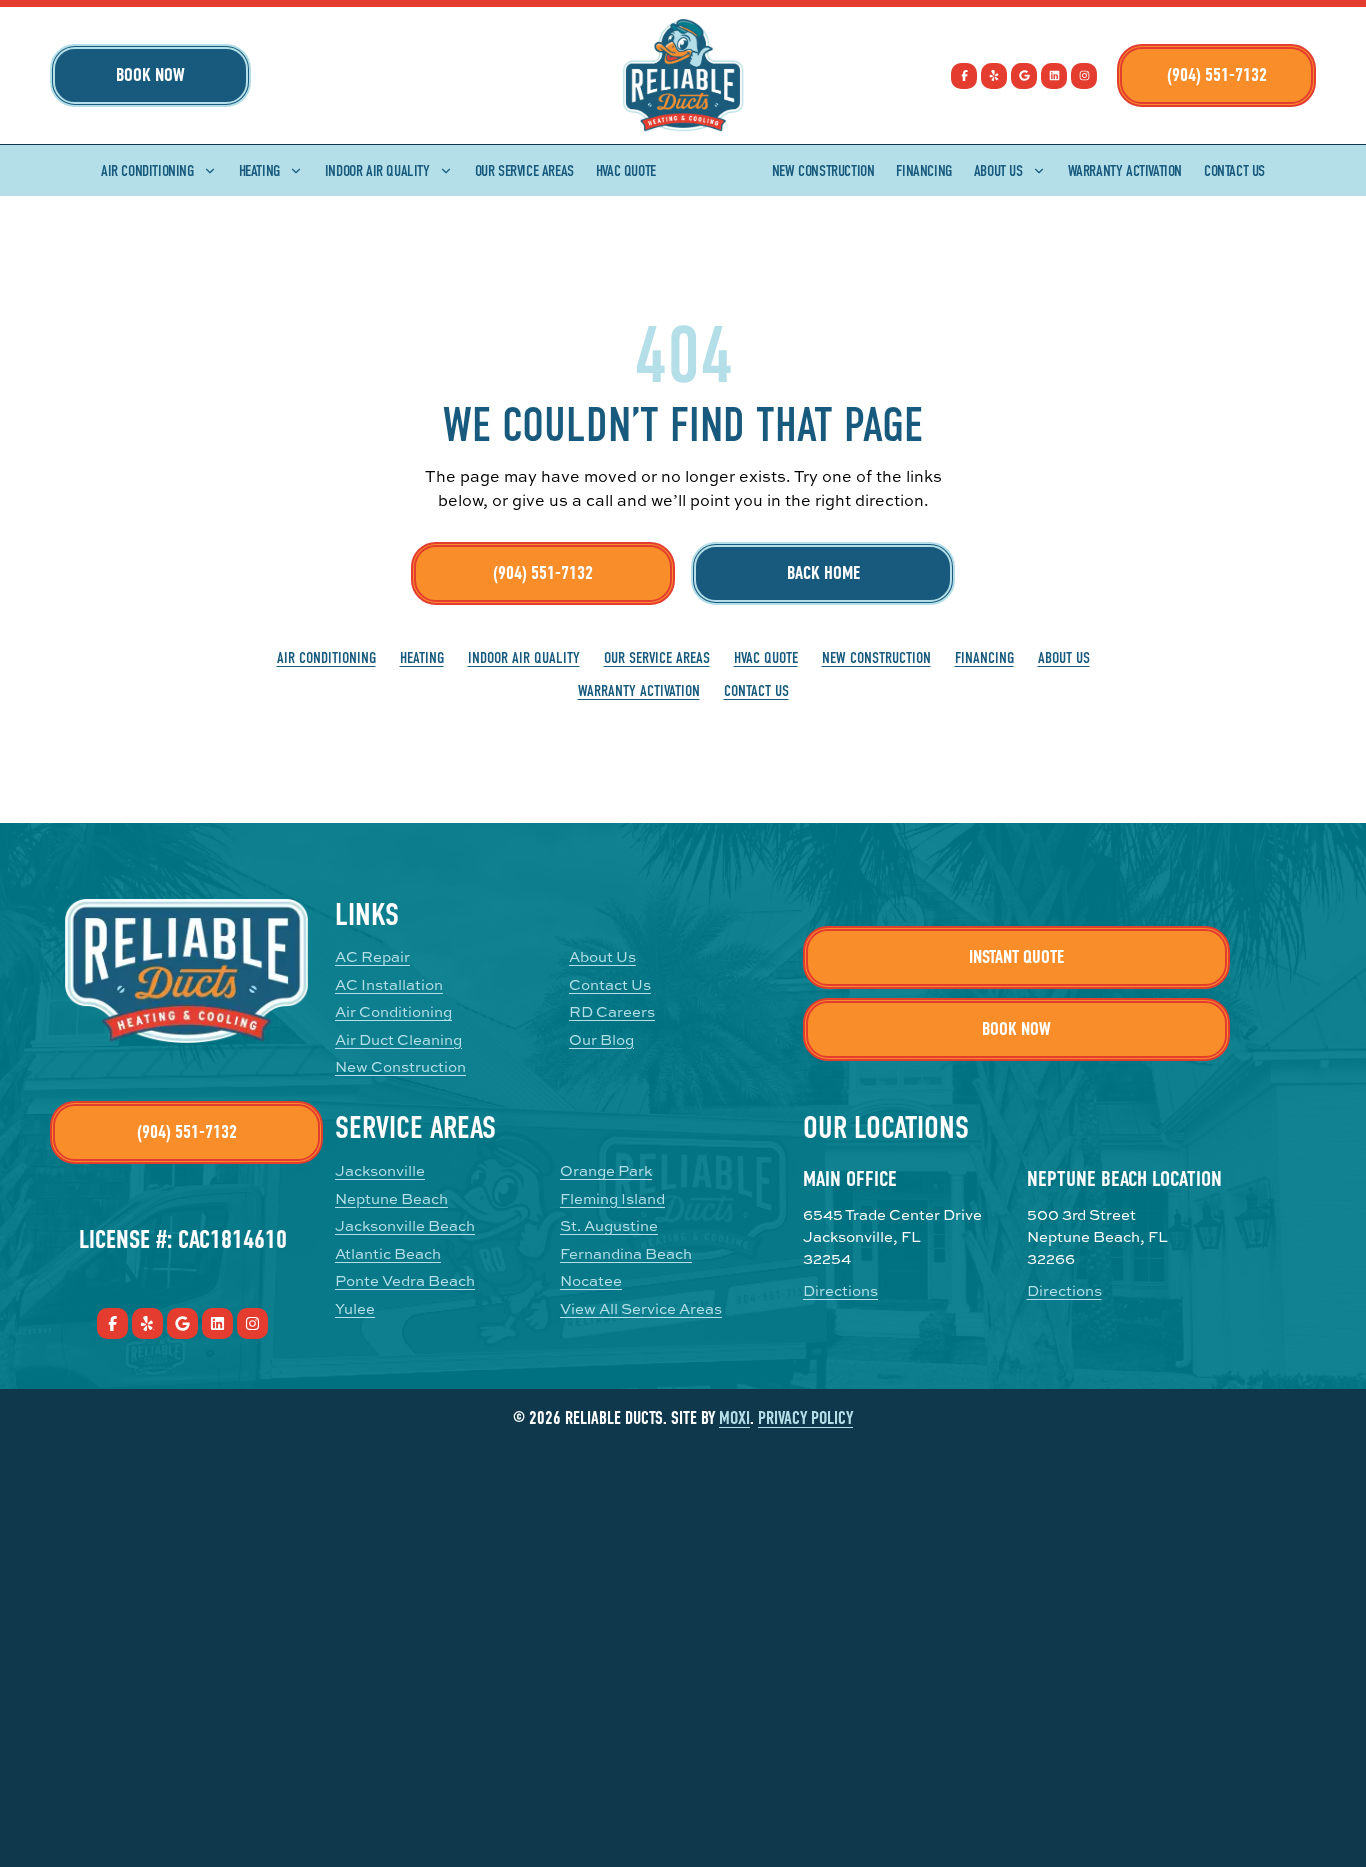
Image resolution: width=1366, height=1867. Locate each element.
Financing (923, 171)
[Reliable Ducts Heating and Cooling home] (683, 75)
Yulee (355, 1308)
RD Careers (612, 1011)
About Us (998, 171)
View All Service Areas (641, 1308)
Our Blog (601, 1039)
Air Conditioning (147, 171)
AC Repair (372, 956)
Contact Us (1234, 171)
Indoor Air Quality (377, 171)
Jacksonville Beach (405, 1225)
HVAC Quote (626, 171)
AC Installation (389, 984)
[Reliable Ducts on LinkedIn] (1054, 76)
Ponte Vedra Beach (405, 1280)
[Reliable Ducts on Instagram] (1084, 76)
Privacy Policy (805, 1418)
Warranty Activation (1125, 171)
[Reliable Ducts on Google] (1024, 76)
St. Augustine (609, 1225)
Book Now (150, 75)
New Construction (823, 171)
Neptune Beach (391, 1198)
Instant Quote (1016, 957)
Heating (259, 171)
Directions (840, 1290)
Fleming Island (612, 1198)
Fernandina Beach (626, 1253)
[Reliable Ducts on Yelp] (994, 76)
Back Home (823, 573)
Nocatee (591, 1280)
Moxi (734, 1418)
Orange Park (606, 1170)
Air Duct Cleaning (398, 1039)
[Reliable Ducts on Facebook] (964, 76)
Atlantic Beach (388, 1253)
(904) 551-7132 (1217, 75)
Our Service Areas (524, 171)
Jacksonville (380, 1170)
